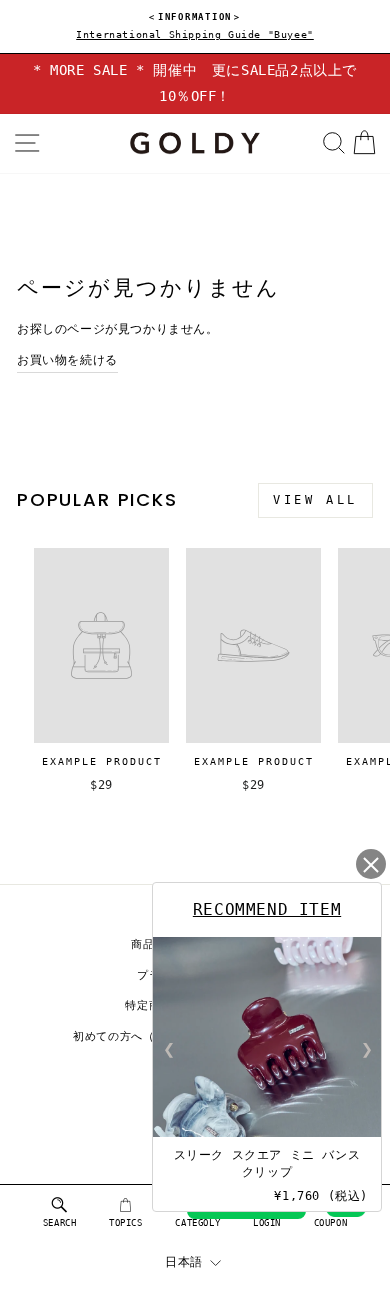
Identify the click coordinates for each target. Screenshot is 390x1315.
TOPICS (126, 1223)
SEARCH (60, 1223)
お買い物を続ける (67, 360)
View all (315, 500)
